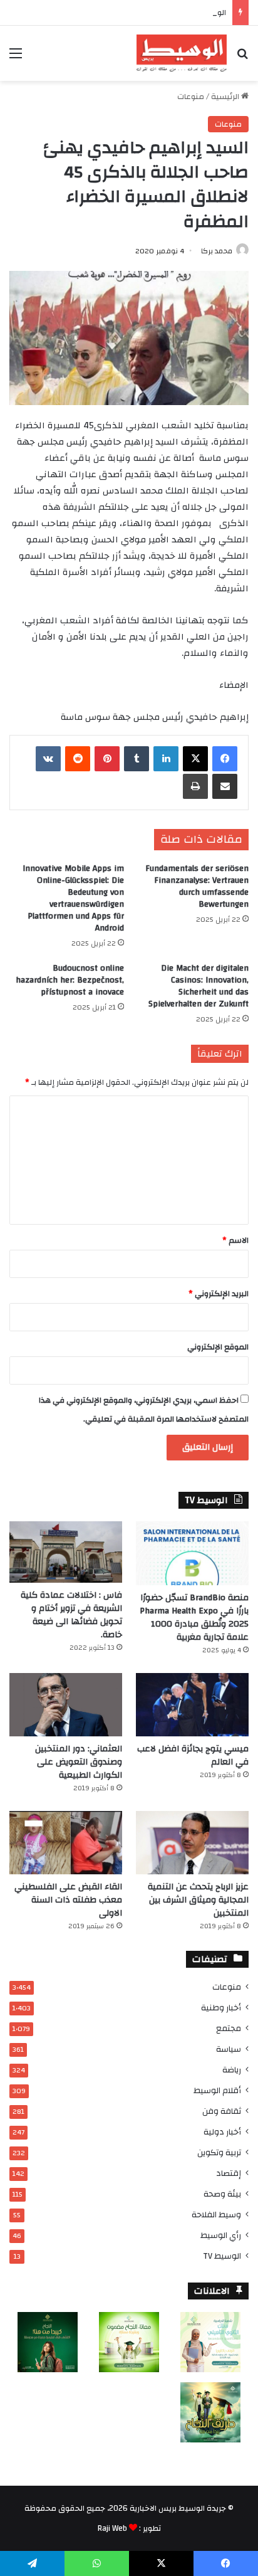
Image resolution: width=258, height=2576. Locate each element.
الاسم (235, 1240)
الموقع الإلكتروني (218, 1347)
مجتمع (229, 2028)
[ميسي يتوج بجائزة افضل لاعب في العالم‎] (192, 1705)
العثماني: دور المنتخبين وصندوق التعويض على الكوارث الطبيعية (79, 1762)
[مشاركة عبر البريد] (225, 786)
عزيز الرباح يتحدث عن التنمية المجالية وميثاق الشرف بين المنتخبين (198, 1900)
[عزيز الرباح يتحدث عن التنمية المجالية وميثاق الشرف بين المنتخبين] (192, 1843)
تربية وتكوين (219, 2152)
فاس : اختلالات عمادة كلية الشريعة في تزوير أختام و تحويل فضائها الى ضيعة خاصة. (71, 1615)
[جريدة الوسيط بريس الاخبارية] (182, 53)
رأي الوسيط (221, 2235)
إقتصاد (229, 2173)
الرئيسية (226, 97)
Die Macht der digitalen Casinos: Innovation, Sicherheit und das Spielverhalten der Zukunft (199, 986)
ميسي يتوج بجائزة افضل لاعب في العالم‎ (193, 1755)
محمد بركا (217, 251)
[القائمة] (16, 58)
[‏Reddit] (78, 759)
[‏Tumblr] (137, 759)
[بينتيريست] (107, 759)
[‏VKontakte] (48, 759)
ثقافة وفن (222, 2111)
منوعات (191, 97)
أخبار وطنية (221, 2008)
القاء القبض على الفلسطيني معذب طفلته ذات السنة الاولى (68, 1900)
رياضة (232, 2070)
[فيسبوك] (225, 759)
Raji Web (112, 2528)
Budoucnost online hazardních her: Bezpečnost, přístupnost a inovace (70, 980)
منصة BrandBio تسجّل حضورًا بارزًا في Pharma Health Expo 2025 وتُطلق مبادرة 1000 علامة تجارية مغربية (194, 1618)
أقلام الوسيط (217, 2090)
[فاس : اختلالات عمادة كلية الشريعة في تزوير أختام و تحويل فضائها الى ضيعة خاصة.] (66, 1552)
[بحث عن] (242, 58)
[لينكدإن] (166, 759)
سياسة (229, 2049)
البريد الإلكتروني (219, 1294)
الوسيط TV (222, 2256)
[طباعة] (195, 786)
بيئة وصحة (222, 2194)
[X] (195, 759)
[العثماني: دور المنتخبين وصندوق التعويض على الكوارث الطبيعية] (66, 1705)
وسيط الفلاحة (216, 2214)
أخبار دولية (222, 2132)
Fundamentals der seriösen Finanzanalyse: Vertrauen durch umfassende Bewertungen (197, 886)
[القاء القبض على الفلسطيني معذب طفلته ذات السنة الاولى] (66, 1843)
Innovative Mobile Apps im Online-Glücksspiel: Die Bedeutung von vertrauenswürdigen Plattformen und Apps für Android (73, 898)
